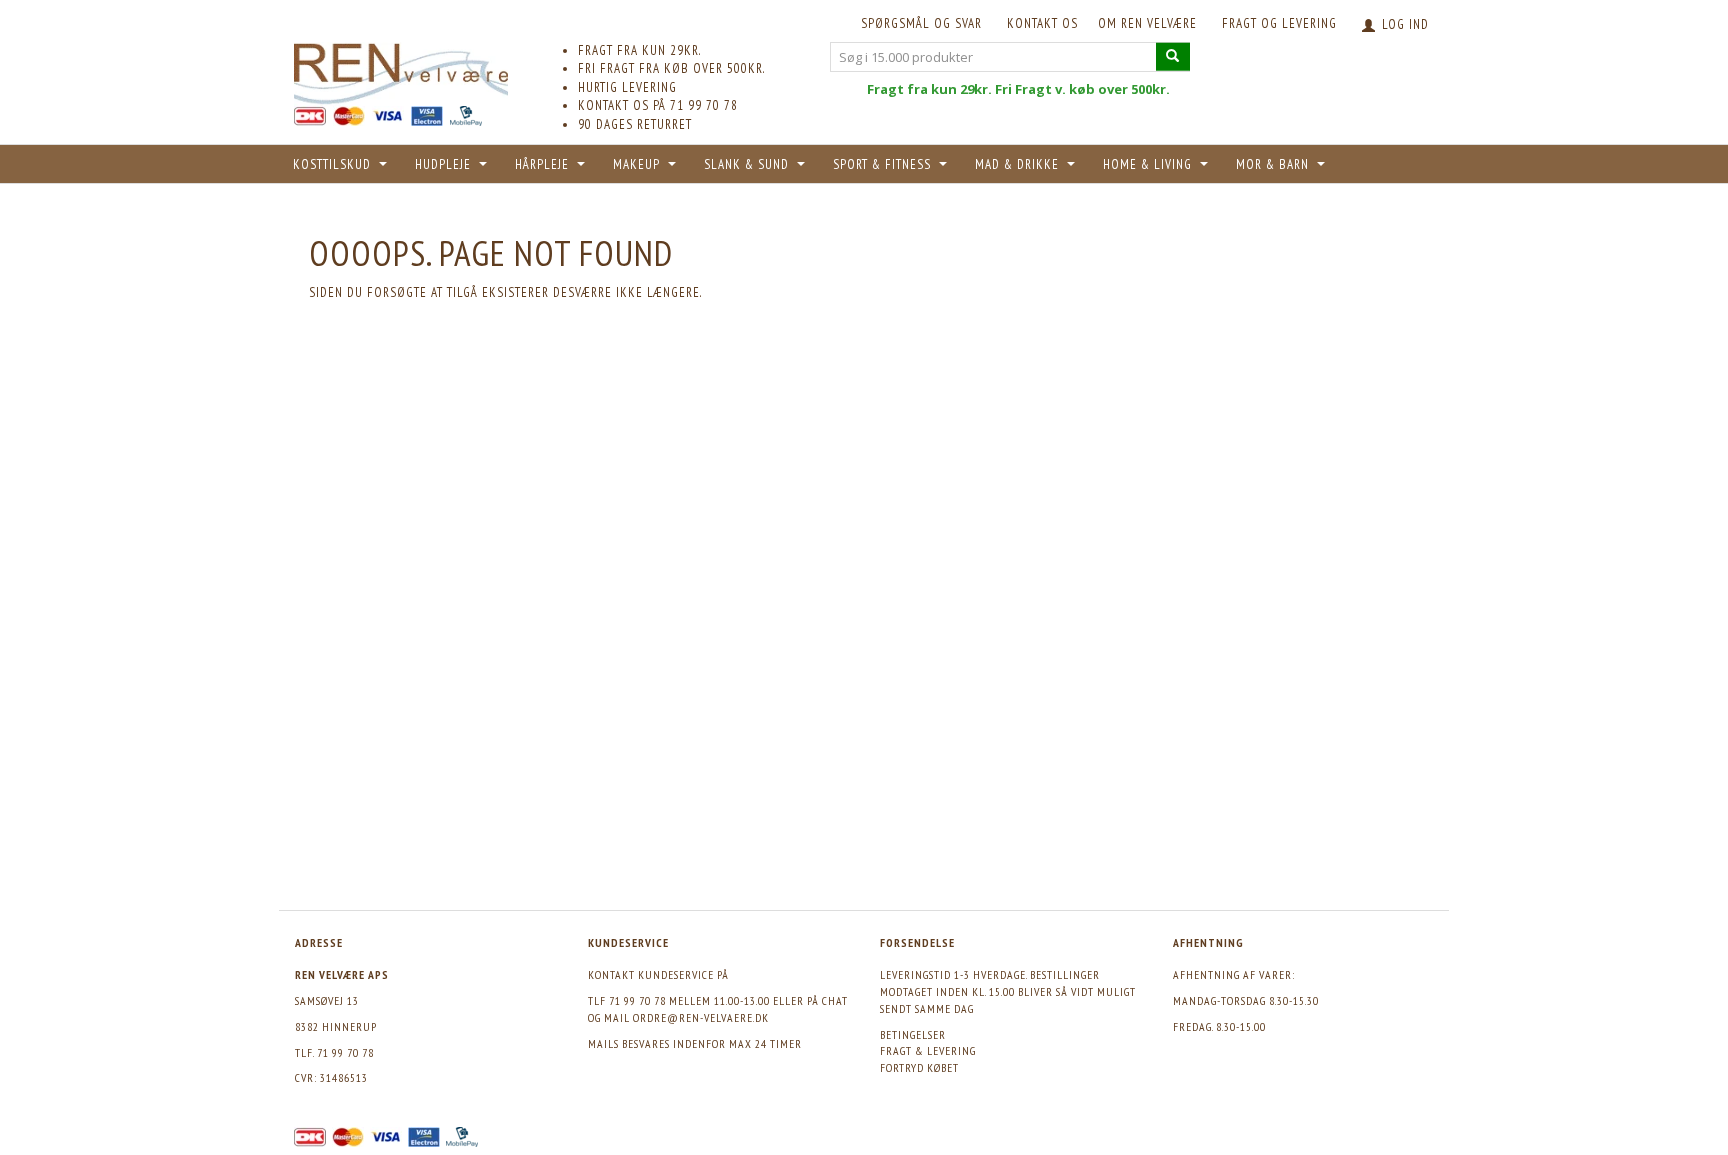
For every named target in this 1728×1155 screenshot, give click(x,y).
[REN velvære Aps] (401, 69)
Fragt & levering (928, 1050)
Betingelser (913, 1034)
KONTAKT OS (1042, 23)
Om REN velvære (1147, 23)
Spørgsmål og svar (921, 23)
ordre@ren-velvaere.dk (701, 1017)
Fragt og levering (1279, 23)
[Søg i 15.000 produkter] (1173, 56)
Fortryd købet (919, 1067)
